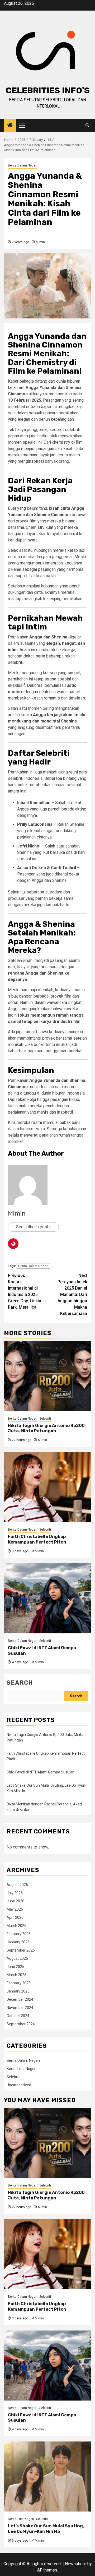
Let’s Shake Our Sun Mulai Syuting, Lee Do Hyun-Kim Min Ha (46, 2529)
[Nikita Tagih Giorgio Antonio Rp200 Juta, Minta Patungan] (47, 1376)
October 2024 (18, 2016)
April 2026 (15, 1917)
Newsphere (76, 2564)
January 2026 (18, 1942)
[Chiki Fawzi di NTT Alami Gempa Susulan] (47, 1598)
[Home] (10, 126)
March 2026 (16, 1926)
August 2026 (17, 1885)
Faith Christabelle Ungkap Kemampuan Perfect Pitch (37, 1539)
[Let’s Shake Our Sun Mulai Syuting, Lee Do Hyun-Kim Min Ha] (47, 2477)
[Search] (87, 125)
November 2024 (20, 2008)
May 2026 (15, 1909)
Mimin (40, 242)
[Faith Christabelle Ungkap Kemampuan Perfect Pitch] (47, 1487)
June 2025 (15, 1967)
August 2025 (17, 1958)
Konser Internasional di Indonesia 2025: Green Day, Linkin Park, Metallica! (25, 1291)
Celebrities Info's (48, 90)
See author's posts (33, 1227)
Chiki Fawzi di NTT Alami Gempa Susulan (41, 1772)
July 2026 (15, 1893)
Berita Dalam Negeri (23, 165)
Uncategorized (19, 2085)
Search (20, 1683)
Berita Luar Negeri (22, 2069)
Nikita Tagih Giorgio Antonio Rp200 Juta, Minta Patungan (46, 1428)
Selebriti (45, 1419)
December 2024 (20, 1999)
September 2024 (21, 2024)
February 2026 (19, 1934)
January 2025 (18, 1991)
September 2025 (21, 1950)
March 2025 (16, 1975)
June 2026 (15, 1901)
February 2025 (19, 1983)
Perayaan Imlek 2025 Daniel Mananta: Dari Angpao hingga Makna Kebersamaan (72, 1294)
